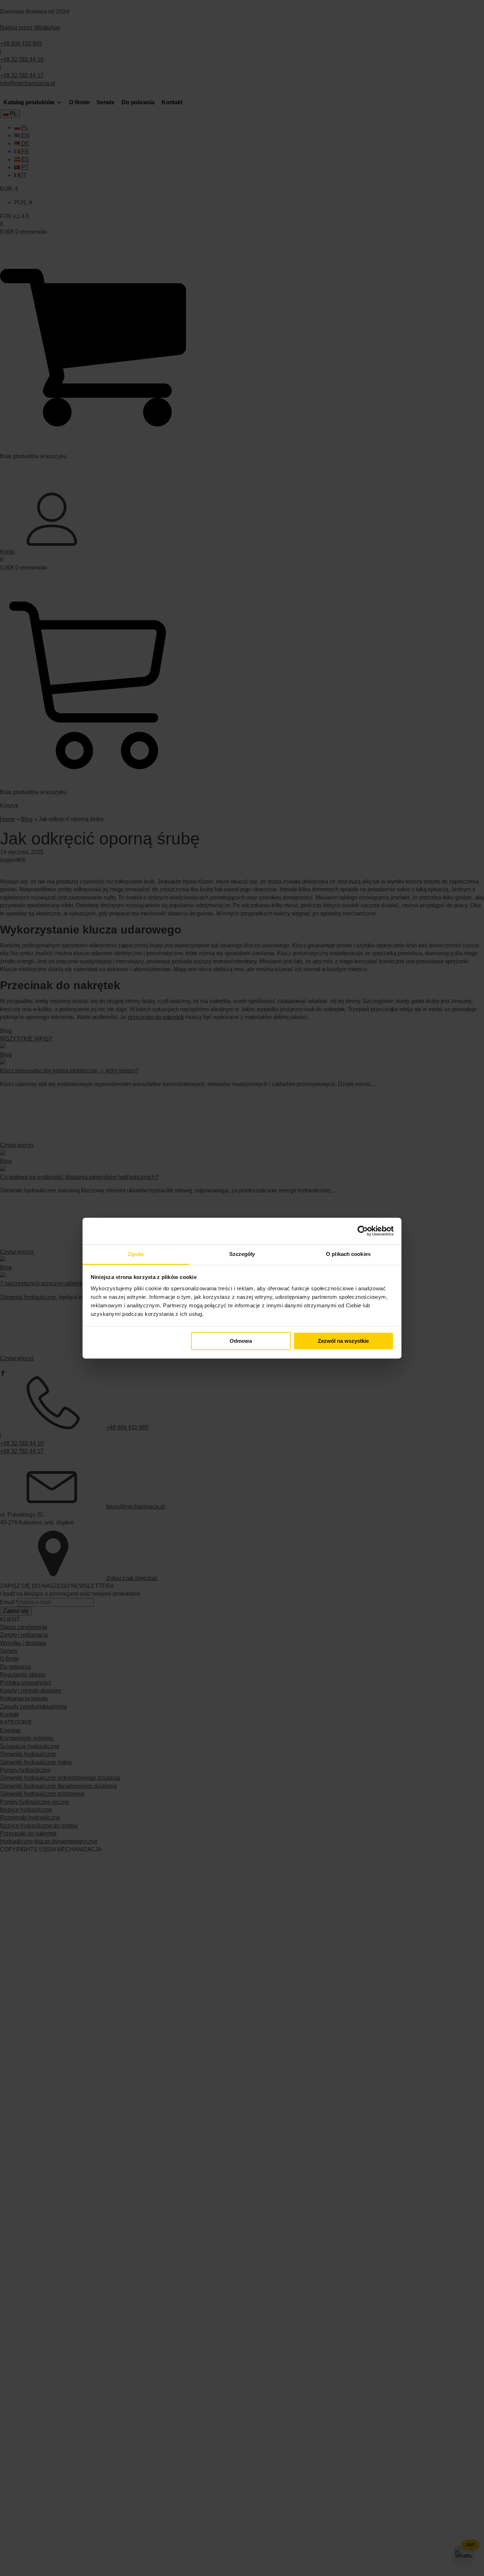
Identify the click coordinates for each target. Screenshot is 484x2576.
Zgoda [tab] (136, 1254)
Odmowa (241, 1341)
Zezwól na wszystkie (343, 1341)
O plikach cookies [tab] (348, 1254)
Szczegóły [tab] (242, 1254)
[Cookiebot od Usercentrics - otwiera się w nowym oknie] (363, 1231)
